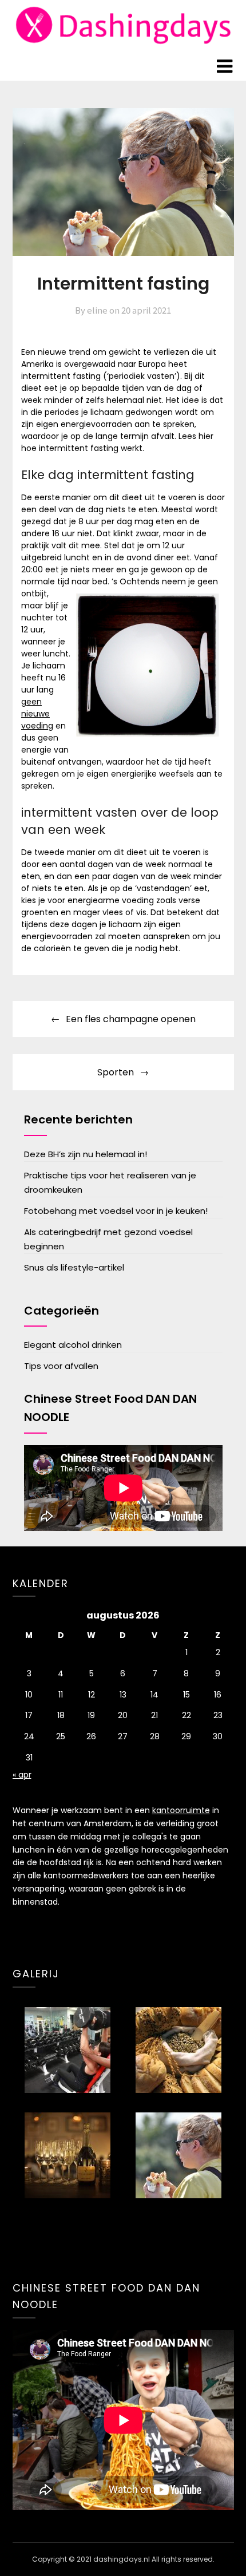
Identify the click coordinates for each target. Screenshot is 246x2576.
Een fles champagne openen (131, 1019)
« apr (22, 1775)
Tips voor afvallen (61, 1366)
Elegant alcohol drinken (73, 1345)
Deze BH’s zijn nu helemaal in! (86, 1154)
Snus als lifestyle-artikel (74, 1267)
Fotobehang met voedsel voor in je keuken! (116, 1211)
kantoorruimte (181, 1810)
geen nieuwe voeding (37, 714)
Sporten (116, 1072)
